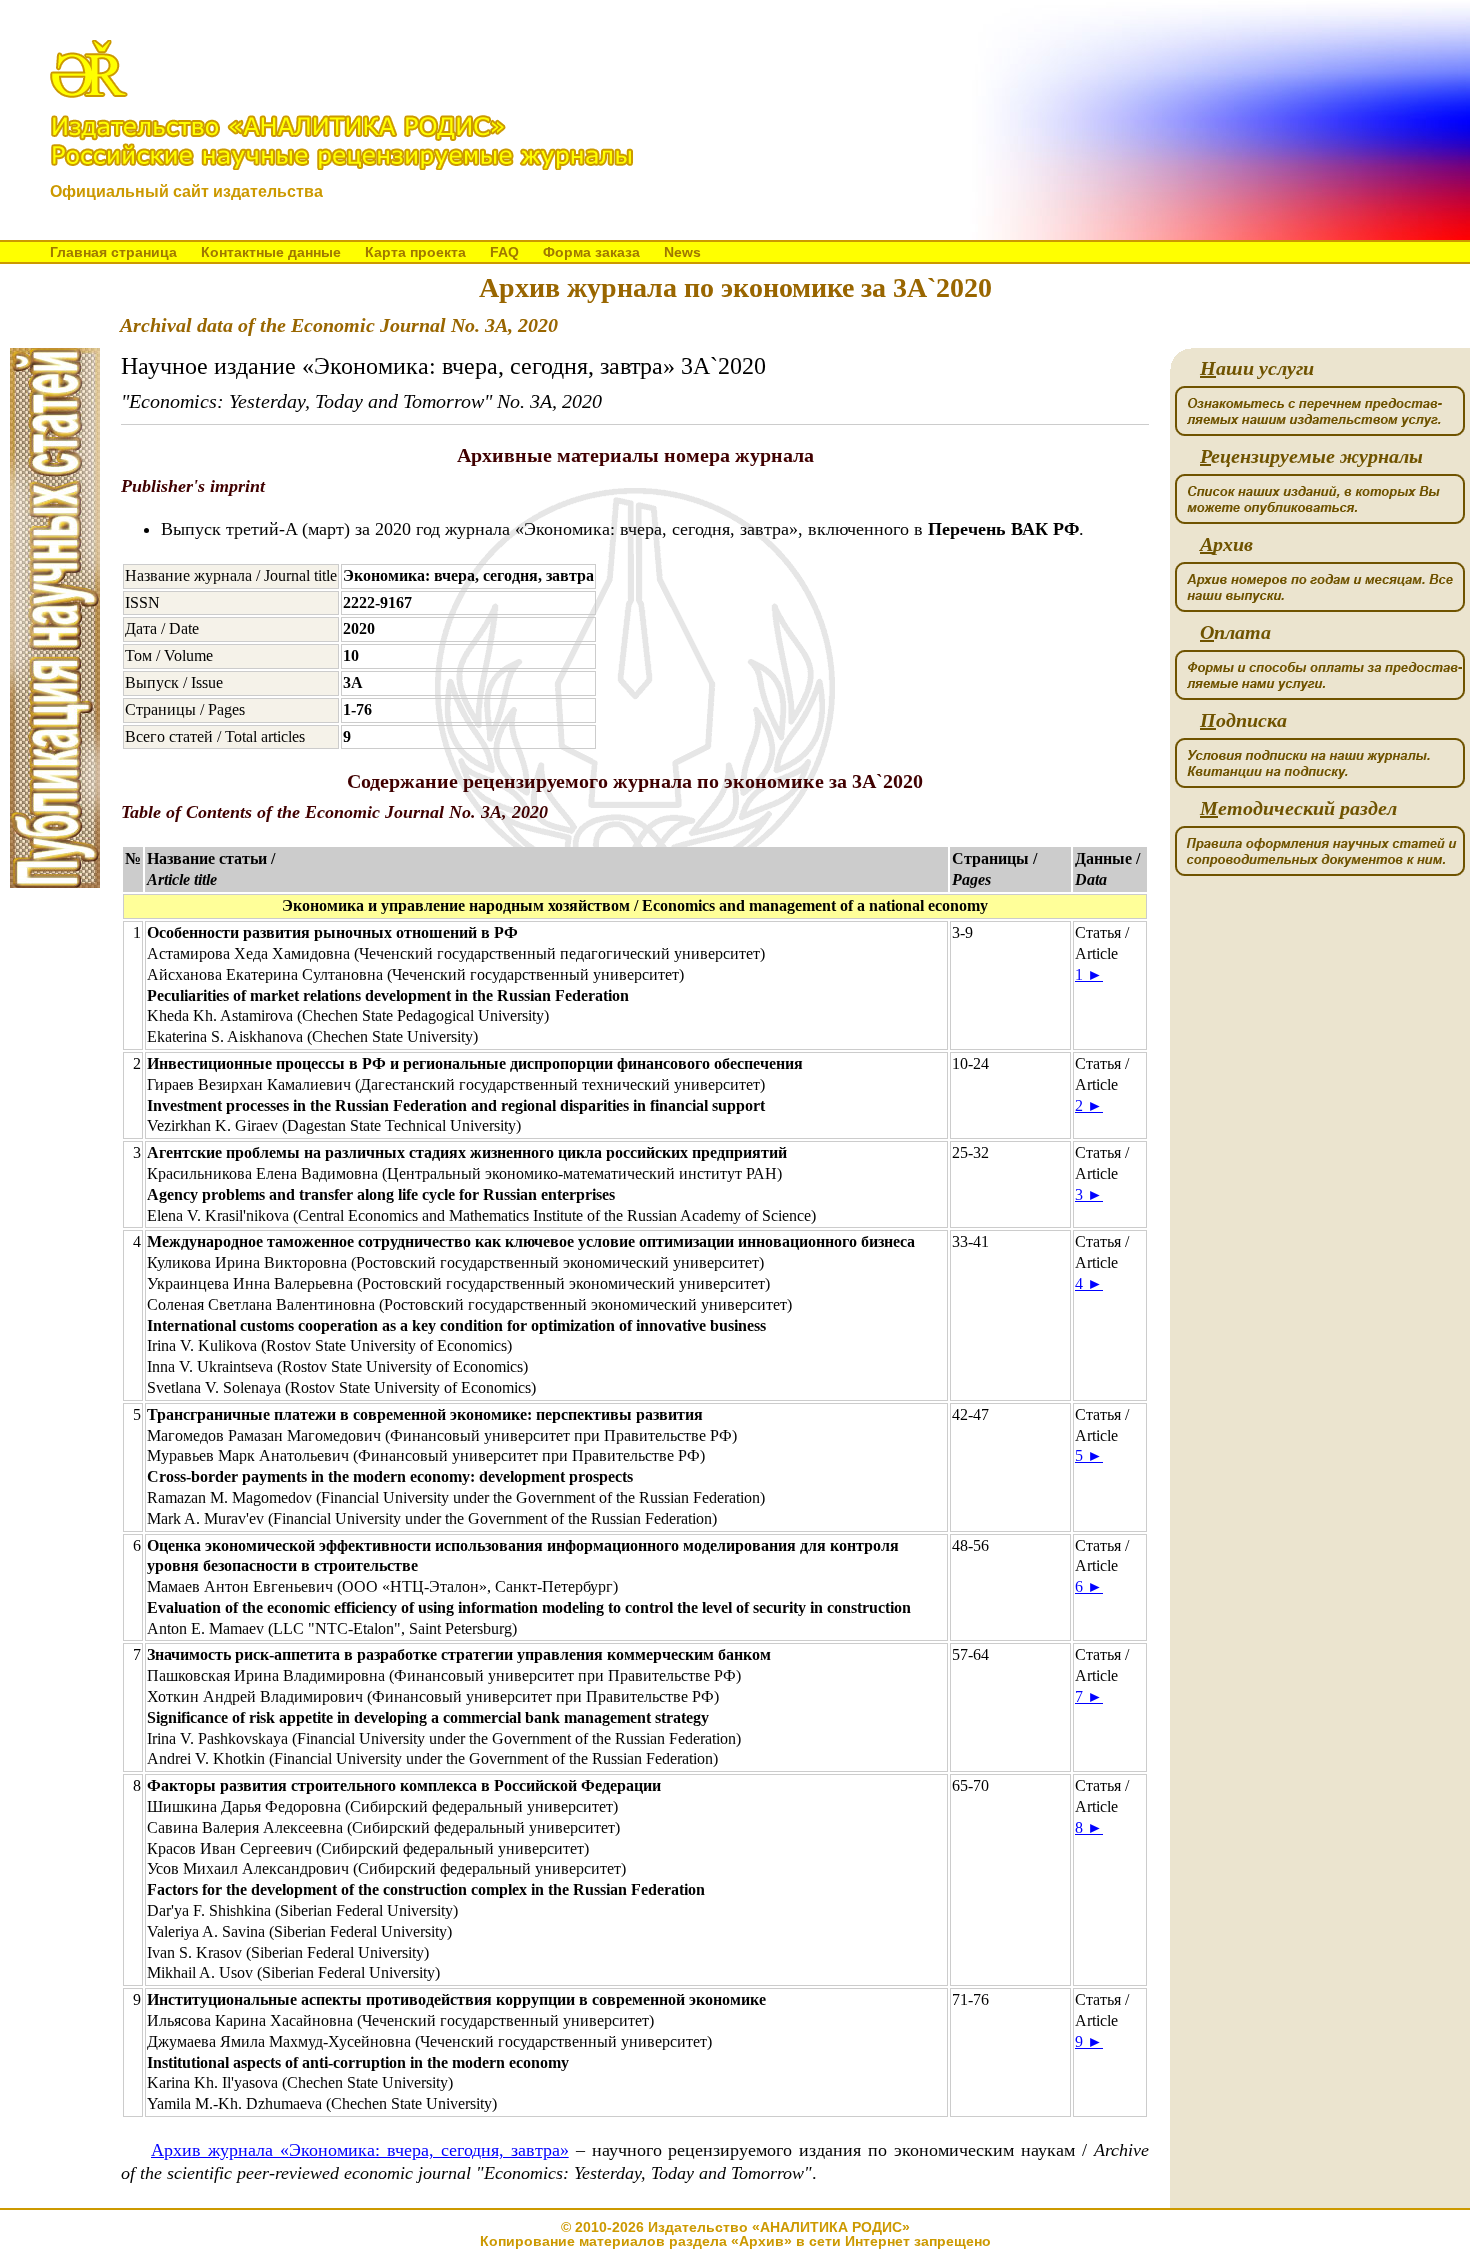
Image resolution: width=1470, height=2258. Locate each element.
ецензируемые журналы (1311, 456)
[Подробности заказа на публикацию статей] (55, 882)
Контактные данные (271, 252)
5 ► (1089, 1455)
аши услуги (1257, 368)
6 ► (1089, 1586)
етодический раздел (1298, 808)
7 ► (1089, 1696)
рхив (1226, 544)
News (682, 252)
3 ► (1089, 1194)
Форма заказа (591, 252)
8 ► (1089, 1827)
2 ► (1089, 1105)
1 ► (1089, 974)
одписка (1243, 720)
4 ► (1089, 1283)
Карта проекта (415, 252)
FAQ (504, 252)
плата (1235, 632)
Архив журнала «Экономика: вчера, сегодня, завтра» (360, 2150)
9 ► (1089, 2041)
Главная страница (113, 252)
